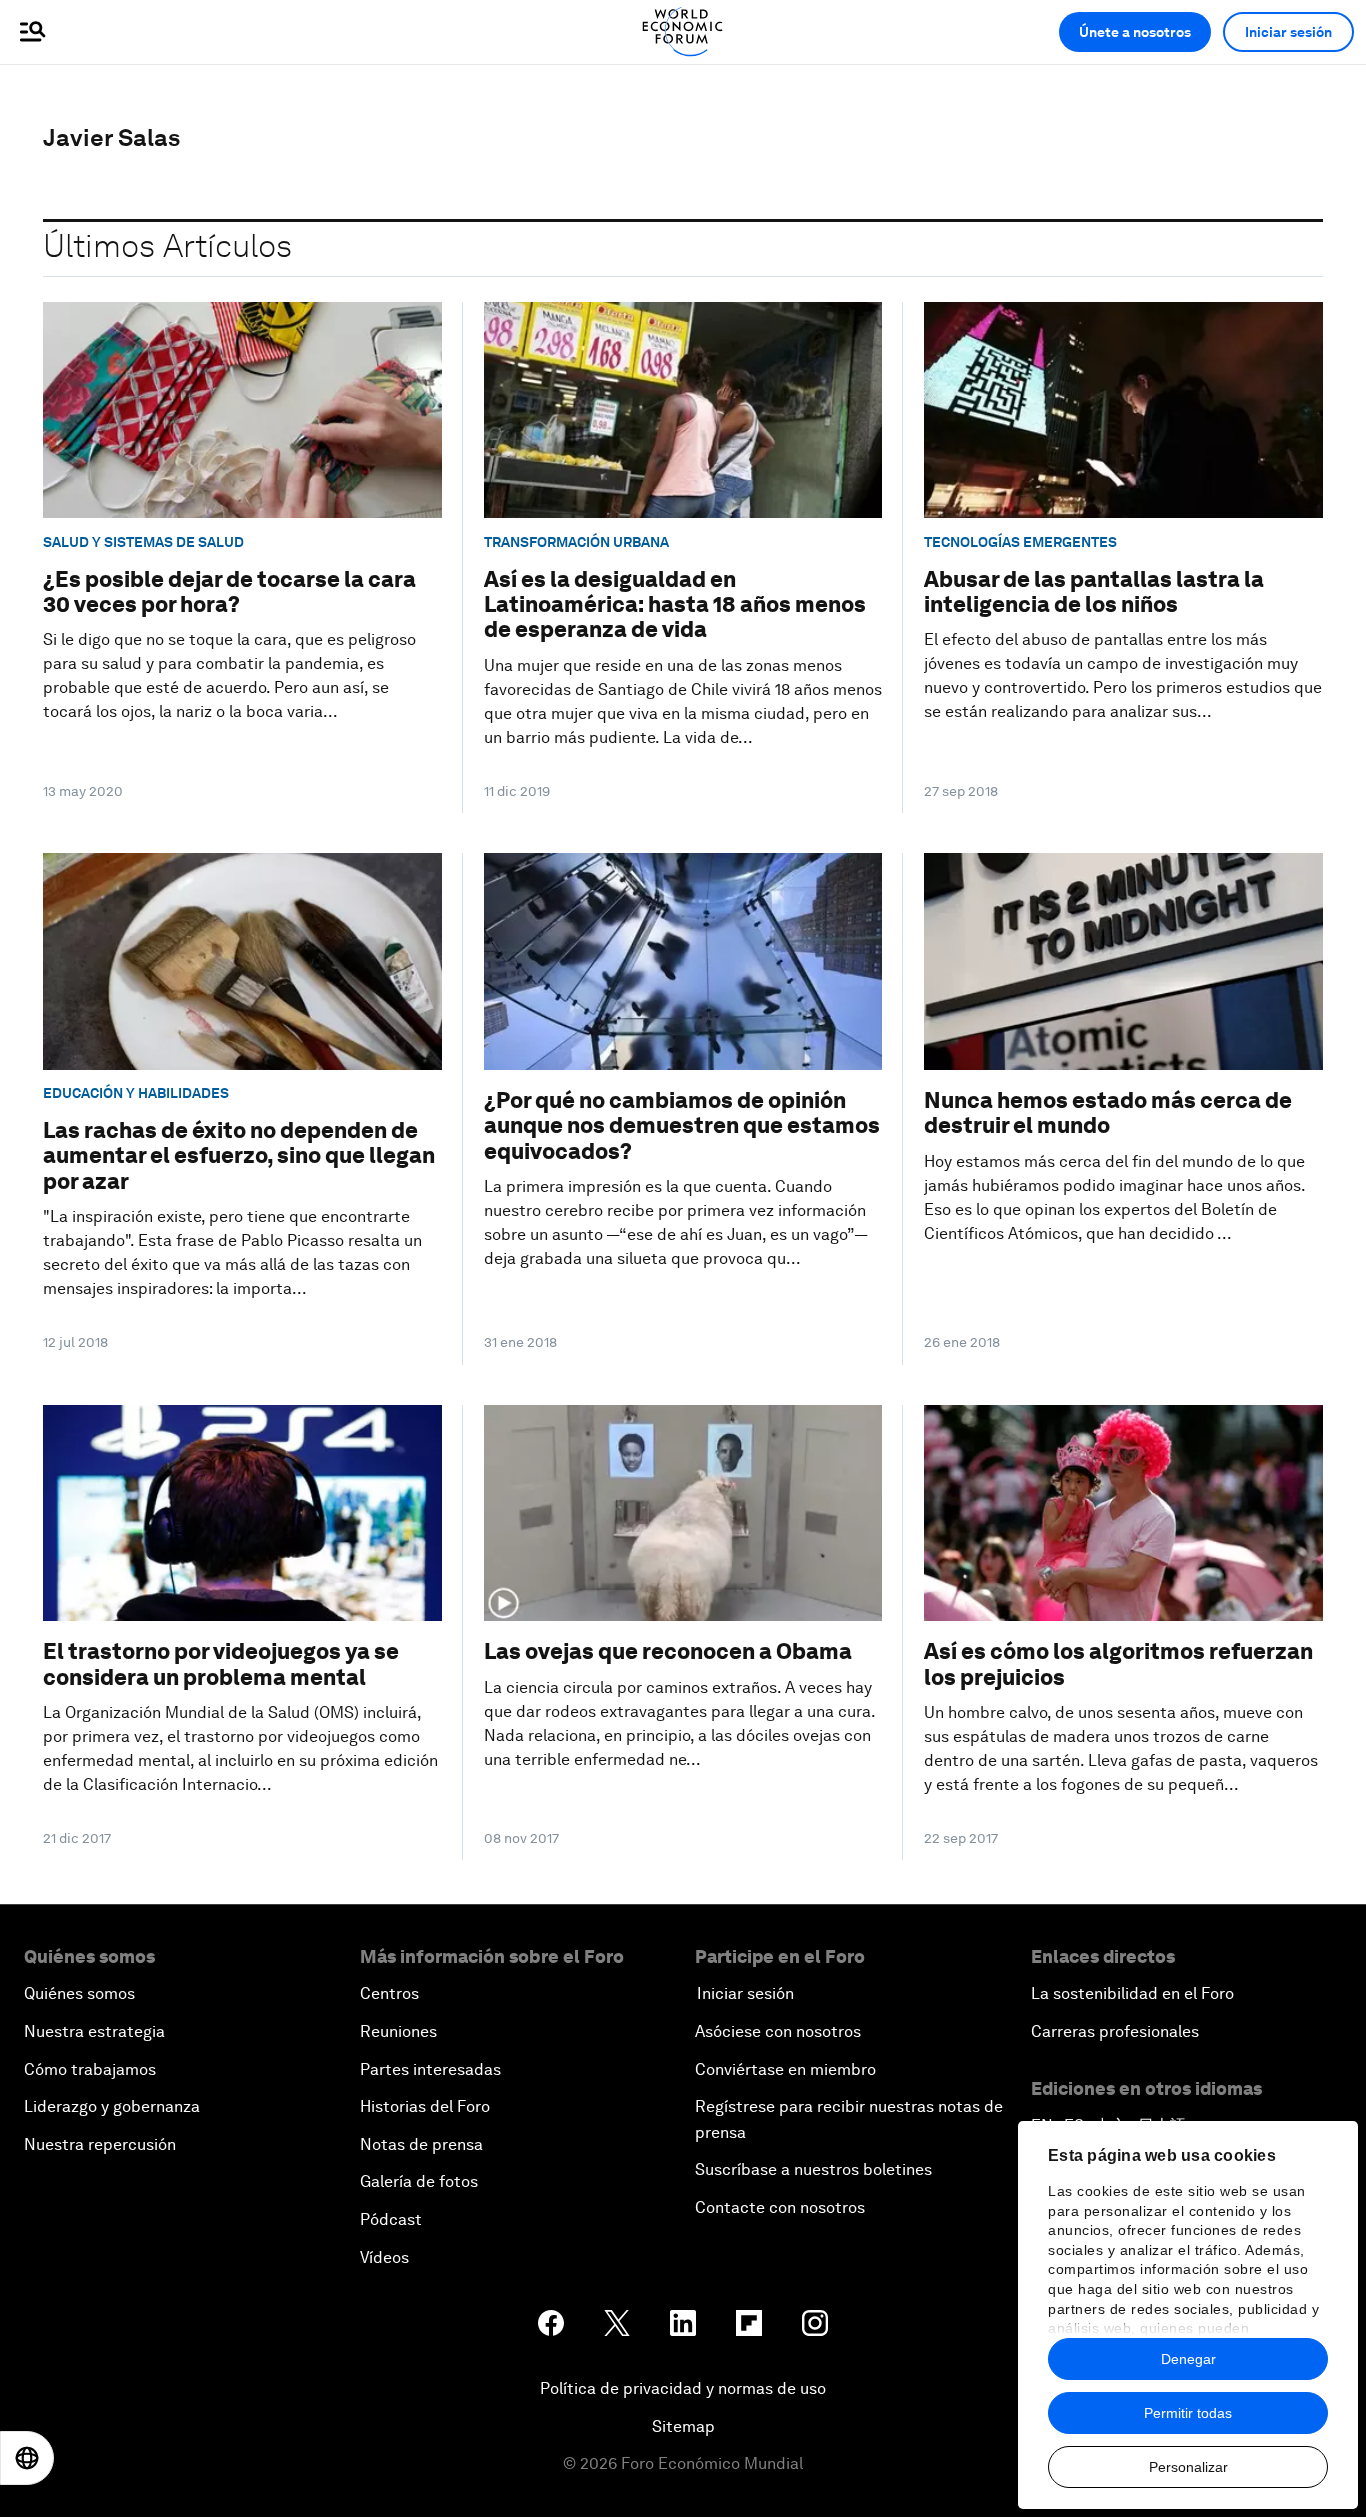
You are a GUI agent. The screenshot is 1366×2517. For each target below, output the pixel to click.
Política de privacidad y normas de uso (683, 2388)
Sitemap (683, 2426)
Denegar (1188, 2359)
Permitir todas (1188, 2413)
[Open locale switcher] (27, 2458)
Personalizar (1188, 2467)
